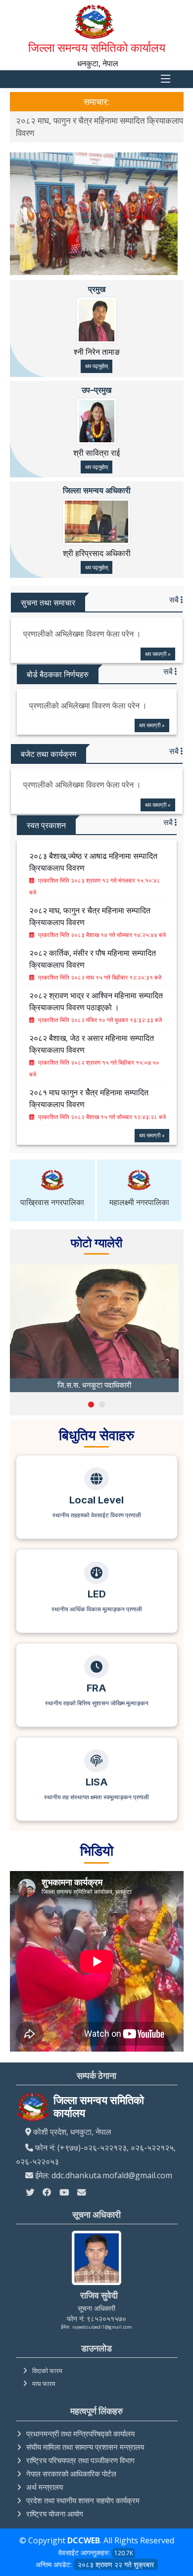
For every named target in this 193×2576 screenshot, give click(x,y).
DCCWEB (84, 2529)
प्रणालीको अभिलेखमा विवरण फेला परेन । (82, 623)
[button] (91, 1393)
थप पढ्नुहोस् (96, 355)
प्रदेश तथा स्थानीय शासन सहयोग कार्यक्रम (83, 2489)
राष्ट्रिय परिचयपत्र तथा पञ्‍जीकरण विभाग (80, 2449)
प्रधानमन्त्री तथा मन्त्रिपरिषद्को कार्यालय (80, 2423)
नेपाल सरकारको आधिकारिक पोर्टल (71, 2463)
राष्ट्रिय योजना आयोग (55, 2503)
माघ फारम (44, 2373)
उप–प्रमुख (96, 378)
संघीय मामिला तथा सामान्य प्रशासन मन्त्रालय (85, 2436)
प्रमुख (97, 278)
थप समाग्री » (158, 642)
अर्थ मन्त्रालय (45, 2476)
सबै (175, 589)
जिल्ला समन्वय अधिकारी (97, 479)
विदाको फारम (47, 2360)
